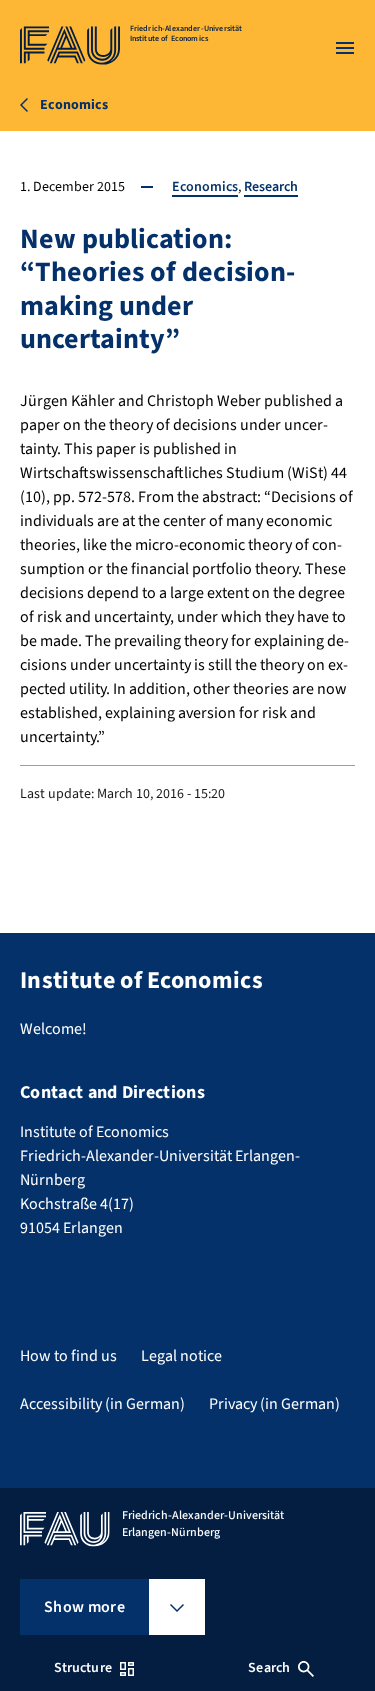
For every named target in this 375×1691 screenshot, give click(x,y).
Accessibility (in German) (102, 1404)
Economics (205, 187)
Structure (83, 1668)
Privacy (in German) (274, 1404)
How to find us (68, 1356)
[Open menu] (345, 48)
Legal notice (181, 1356)
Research (271, 187)
